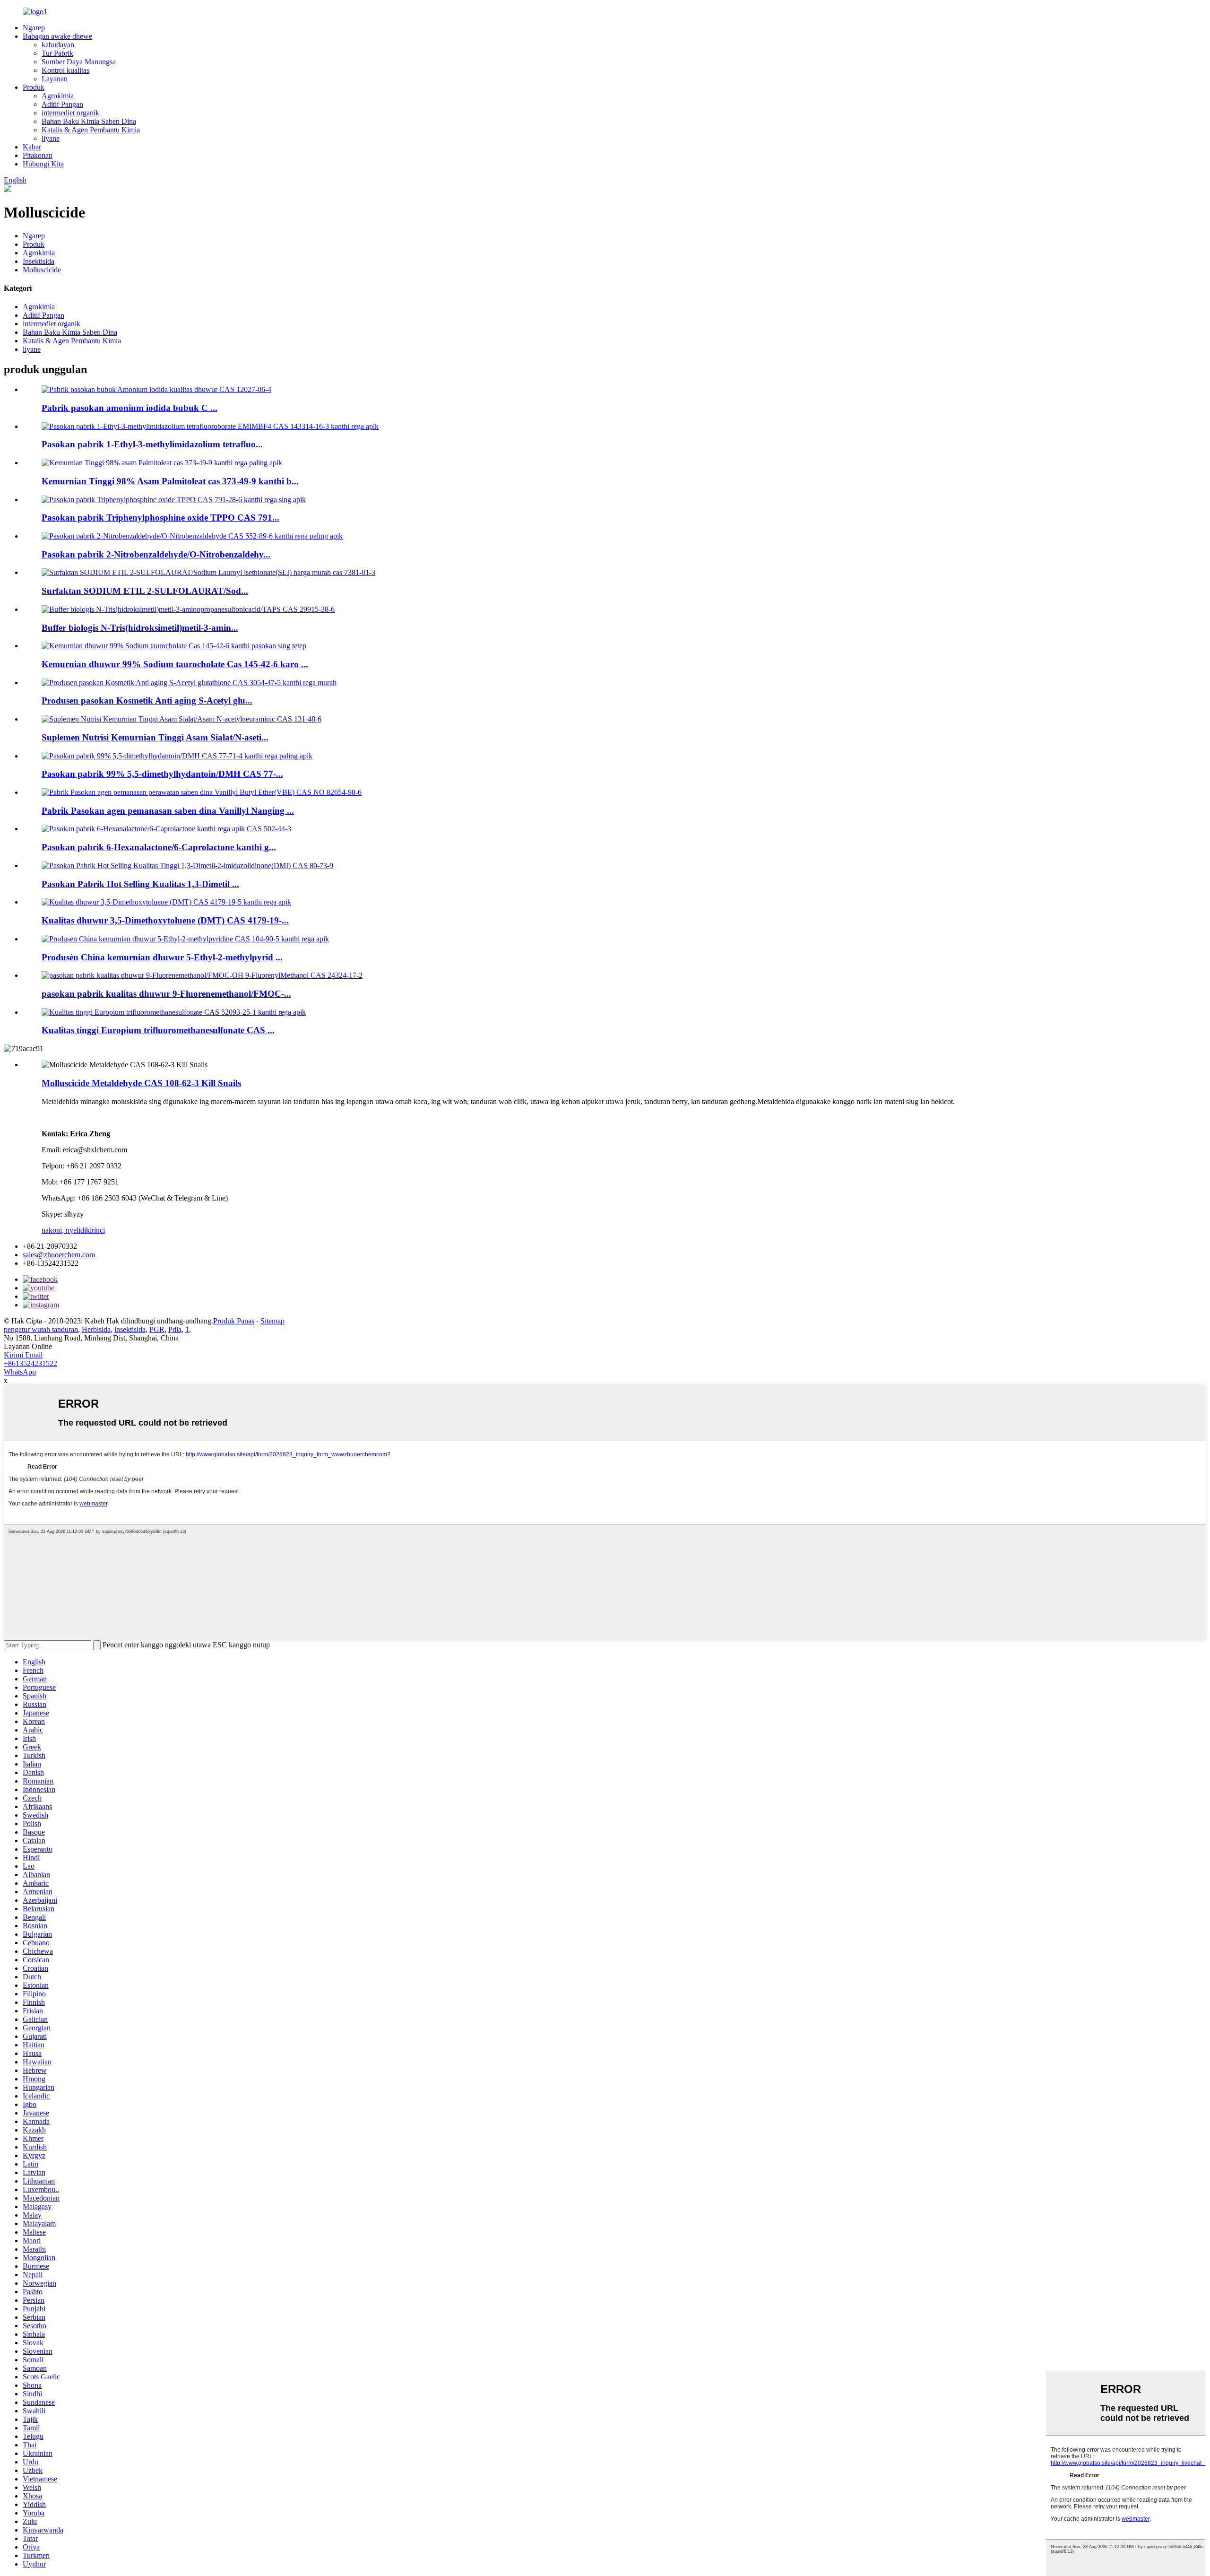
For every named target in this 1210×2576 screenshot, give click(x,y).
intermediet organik (70, 113)
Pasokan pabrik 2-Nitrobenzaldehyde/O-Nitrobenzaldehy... (156, 554)
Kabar (32, 147)
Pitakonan (38, 155)
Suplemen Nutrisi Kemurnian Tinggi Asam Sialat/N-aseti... (155, 737)
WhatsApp (20, 1372)
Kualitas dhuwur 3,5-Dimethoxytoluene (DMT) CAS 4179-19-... (165, 920)
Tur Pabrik (57, 53)
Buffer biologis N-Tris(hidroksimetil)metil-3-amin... (140, 628)
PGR (157, 1329)
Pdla (175, 1329)
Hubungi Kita (43, 164)
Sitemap (272, 1321)
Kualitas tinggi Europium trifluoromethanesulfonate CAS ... (158, 1030)
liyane (51, 138)
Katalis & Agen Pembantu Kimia (91, 130)
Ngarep (34, 28)
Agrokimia (58, 96)
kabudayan (58, 45)
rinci (98, 1230)
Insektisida (39, 261)
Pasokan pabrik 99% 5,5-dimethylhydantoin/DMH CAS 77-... (162, 774)
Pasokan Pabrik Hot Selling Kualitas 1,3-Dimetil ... (140, 884)
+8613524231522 (30, 1363)
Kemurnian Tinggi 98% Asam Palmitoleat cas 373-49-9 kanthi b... (170, 481)
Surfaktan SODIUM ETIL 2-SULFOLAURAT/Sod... (145, 591)
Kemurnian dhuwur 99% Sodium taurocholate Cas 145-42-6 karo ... (175, 664)
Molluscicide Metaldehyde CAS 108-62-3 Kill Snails (141, 1083)
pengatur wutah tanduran (41, 1329)
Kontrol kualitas (65, 70)
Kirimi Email (23, 1355)
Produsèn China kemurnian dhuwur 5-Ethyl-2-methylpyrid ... (162, 957)
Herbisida (96, 1329)
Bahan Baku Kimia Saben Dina (89, 121)
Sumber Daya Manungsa (79, 62)
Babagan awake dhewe (57, 36)
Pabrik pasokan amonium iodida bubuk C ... (130, 408)
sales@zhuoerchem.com (59, 1255)
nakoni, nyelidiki (67, 1230)
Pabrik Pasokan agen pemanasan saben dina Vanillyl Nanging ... (168, 811)
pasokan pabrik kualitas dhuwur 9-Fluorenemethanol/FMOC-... (166, 994)
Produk (34, 87)
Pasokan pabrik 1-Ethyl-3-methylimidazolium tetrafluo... (152, 444)
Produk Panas (234, 1321)
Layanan (55, 79)
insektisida (130, 1329)
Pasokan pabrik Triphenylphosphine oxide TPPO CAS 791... (160, 518)
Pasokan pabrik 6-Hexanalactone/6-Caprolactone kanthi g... (159, 847)
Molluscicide (42, 270)
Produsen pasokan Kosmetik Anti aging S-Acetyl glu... (147, 701)
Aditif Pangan (62, 104)
